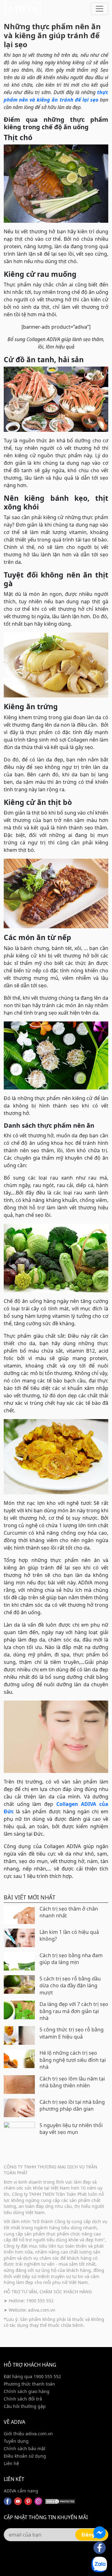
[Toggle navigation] (100, 9)
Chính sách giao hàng (27, 2391)
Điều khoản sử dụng (25, 2456)
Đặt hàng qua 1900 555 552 (32, 2376)
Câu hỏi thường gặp (25, 2406)
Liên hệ (11, 2463)
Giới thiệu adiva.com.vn (28, 2434)
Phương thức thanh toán (29, 2384)
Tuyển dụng (16, 2441)
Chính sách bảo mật (25, 2448)
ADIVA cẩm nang (21, 2491)
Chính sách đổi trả (23, 2399)
